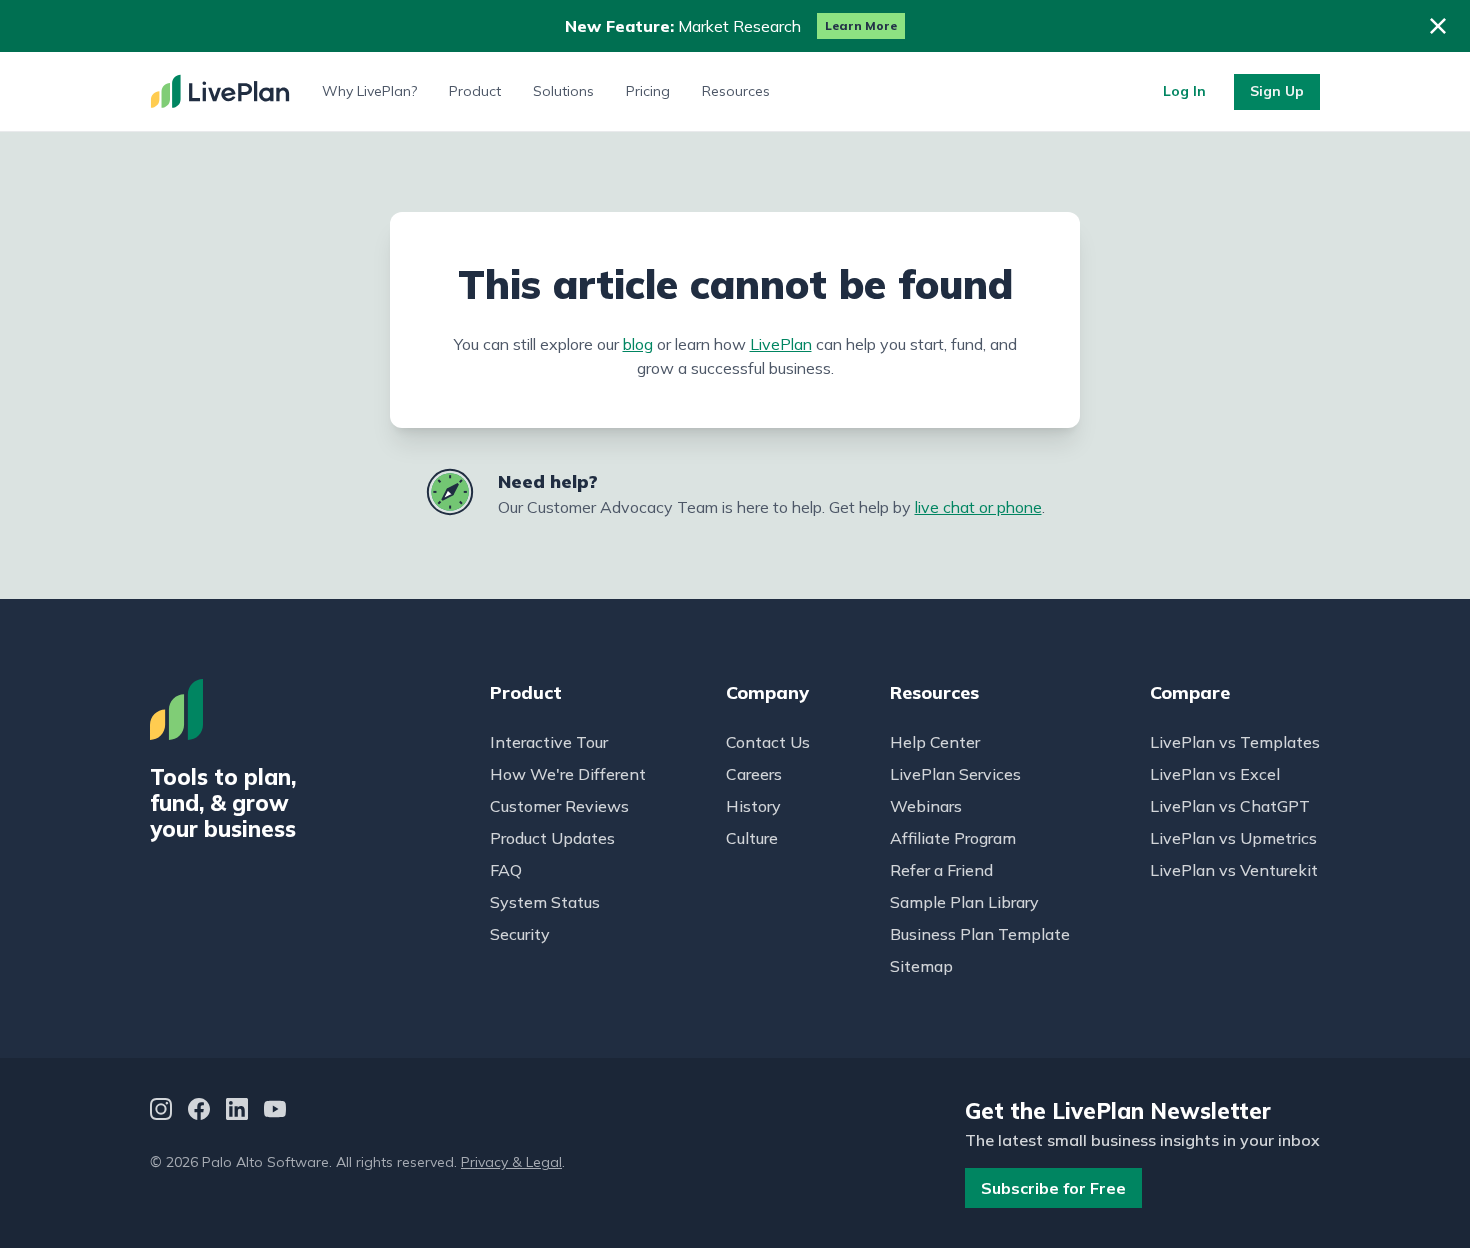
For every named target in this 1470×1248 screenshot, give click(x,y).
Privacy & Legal (511, 1162)
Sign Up (1277, 91)
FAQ (506, 870)
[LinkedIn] (237, 1111)
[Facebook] (199, 1111)
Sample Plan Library (964, 902)
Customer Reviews (559, 806)
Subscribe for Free (1053, 1188)
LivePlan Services (955, 774)
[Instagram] (161, 1111)
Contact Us (768, 742)
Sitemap (921, 966)
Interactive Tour (549, 742)
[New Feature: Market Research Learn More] (735, 26)
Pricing (648, 91)
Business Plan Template (980, 934)
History (753, 806)
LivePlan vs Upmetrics (1233, 838)
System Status (545, 902)
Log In (1184, 91)
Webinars (926, 806)
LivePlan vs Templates (1235, 742)
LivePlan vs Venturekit (1234, 870)
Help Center (935, 742)
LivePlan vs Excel (1215, 774)
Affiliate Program (953, 838)
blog (638, 344)
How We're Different (568, 774)
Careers (754, 774)
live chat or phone (978, 507)
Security (520, 934)
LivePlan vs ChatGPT (1230, 806)
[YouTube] (275, 1111)
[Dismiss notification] (1438, 26)
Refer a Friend (941, 870)
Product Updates (552, 838)
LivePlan (781, 344)
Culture (752, 838)
